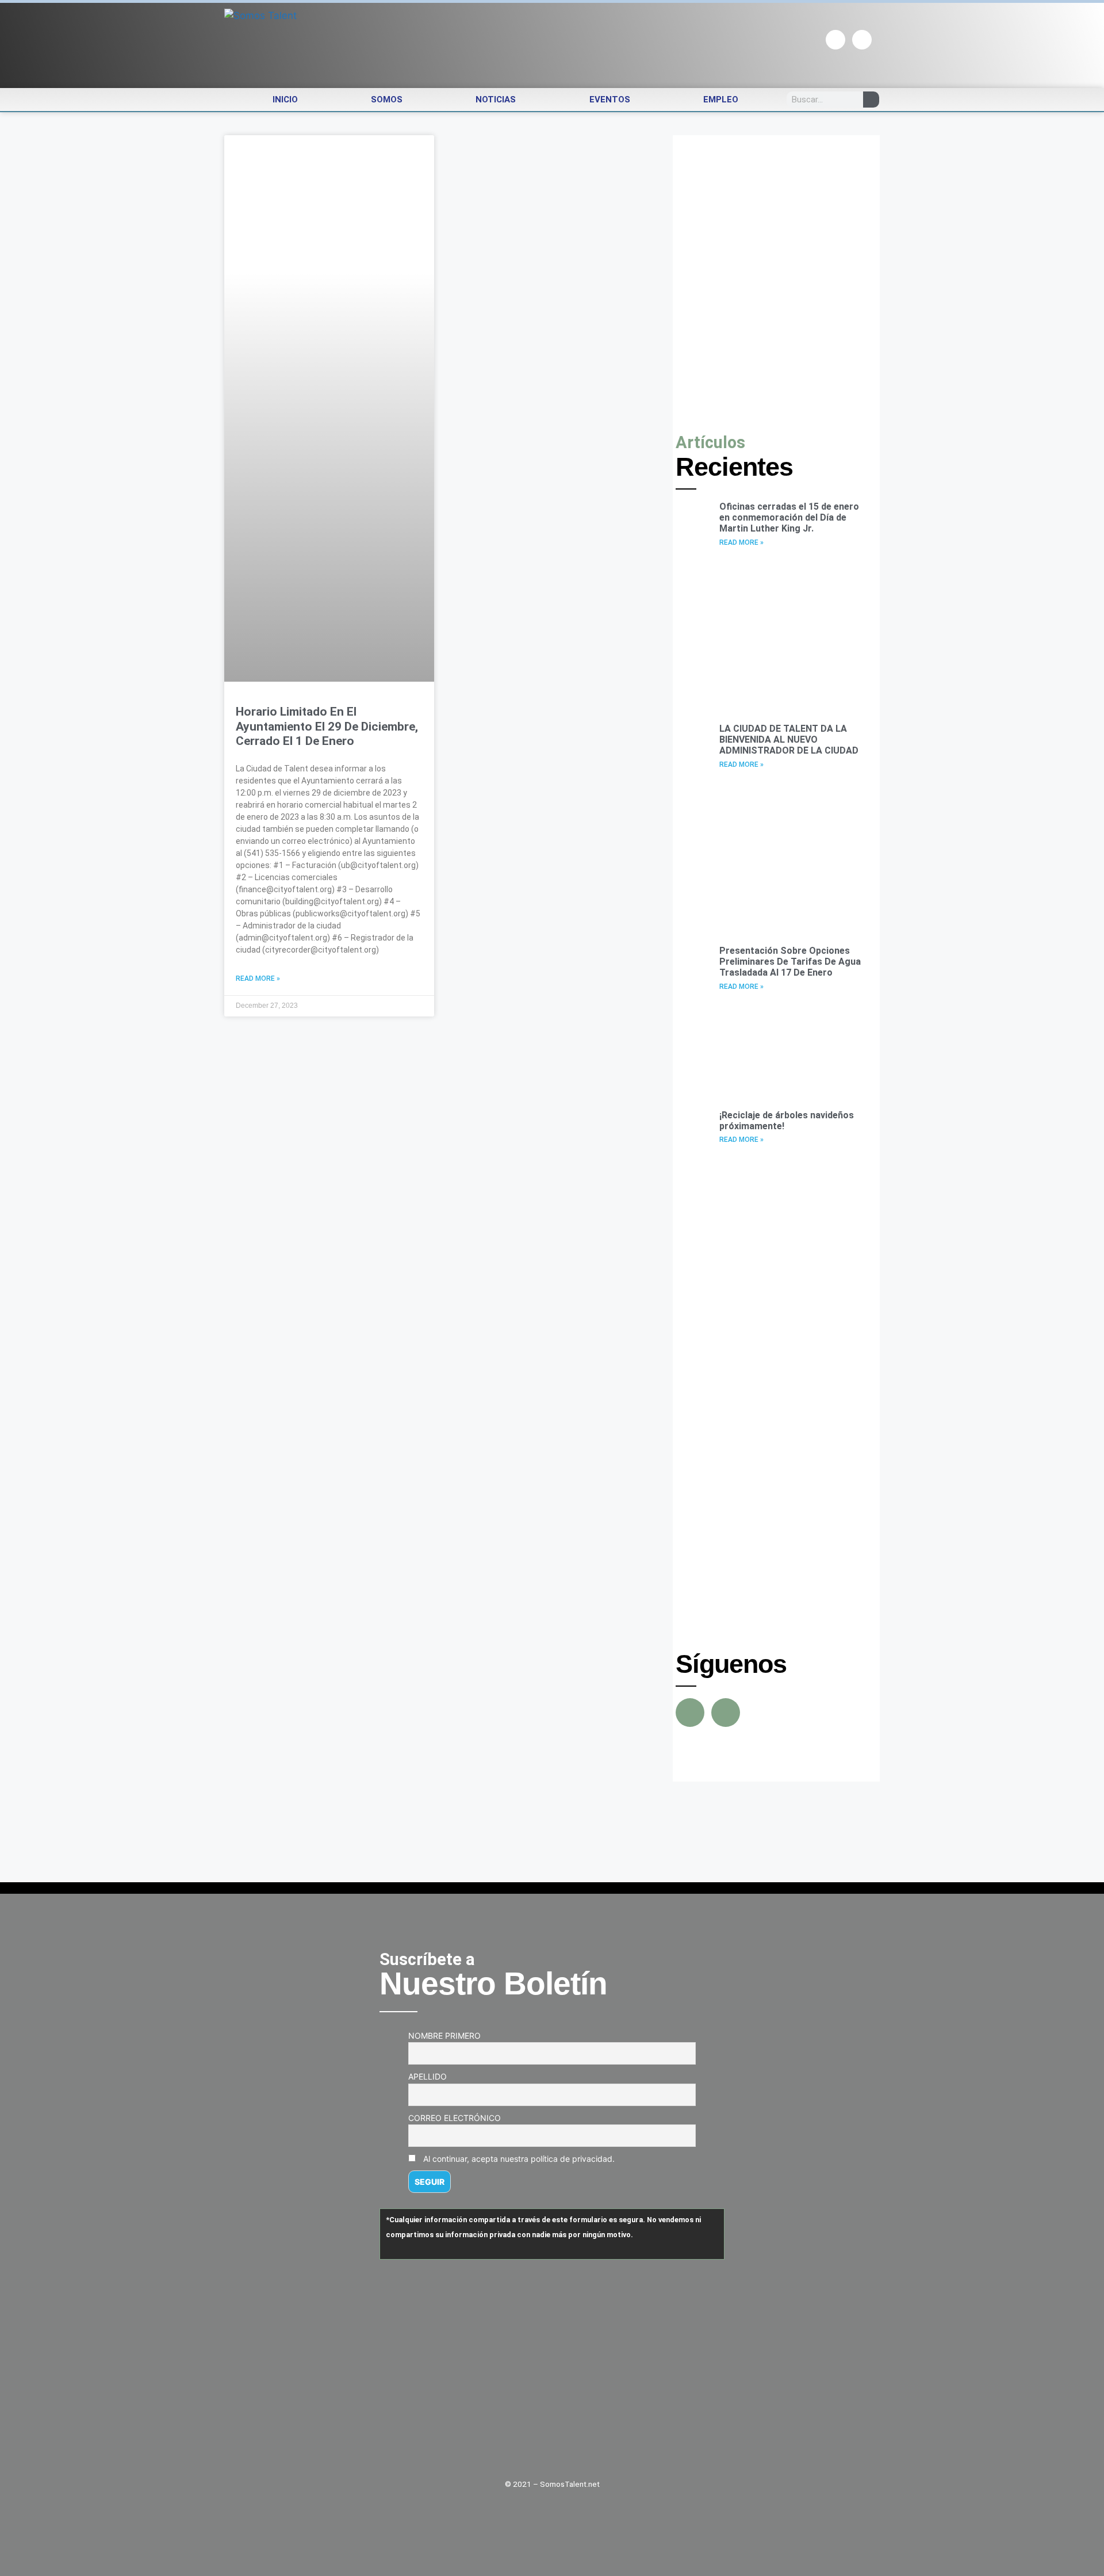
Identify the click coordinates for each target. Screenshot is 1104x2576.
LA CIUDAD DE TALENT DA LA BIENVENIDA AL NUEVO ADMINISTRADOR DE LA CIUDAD (789, 739)
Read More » (258, 979)
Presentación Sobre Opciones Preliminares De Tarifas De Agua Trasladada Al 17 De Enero (790, 962)
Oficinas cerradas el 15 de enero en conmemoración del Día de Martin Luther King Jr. (789, 517)
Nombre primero (444, 2036)
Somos (387, 100)
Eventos (610, 100)
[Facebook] (835, 40)
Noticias (496, 100)
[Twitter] (862, 40)
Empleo (721, 100)
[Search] (871, 100)
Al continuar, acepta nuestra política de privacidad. (518, 2159)
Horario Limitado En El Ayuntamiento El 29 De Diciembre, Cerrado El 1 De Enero (327, 726)
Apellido (428, 2076)
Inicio (285, 100)
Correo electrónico (455, 2118)
